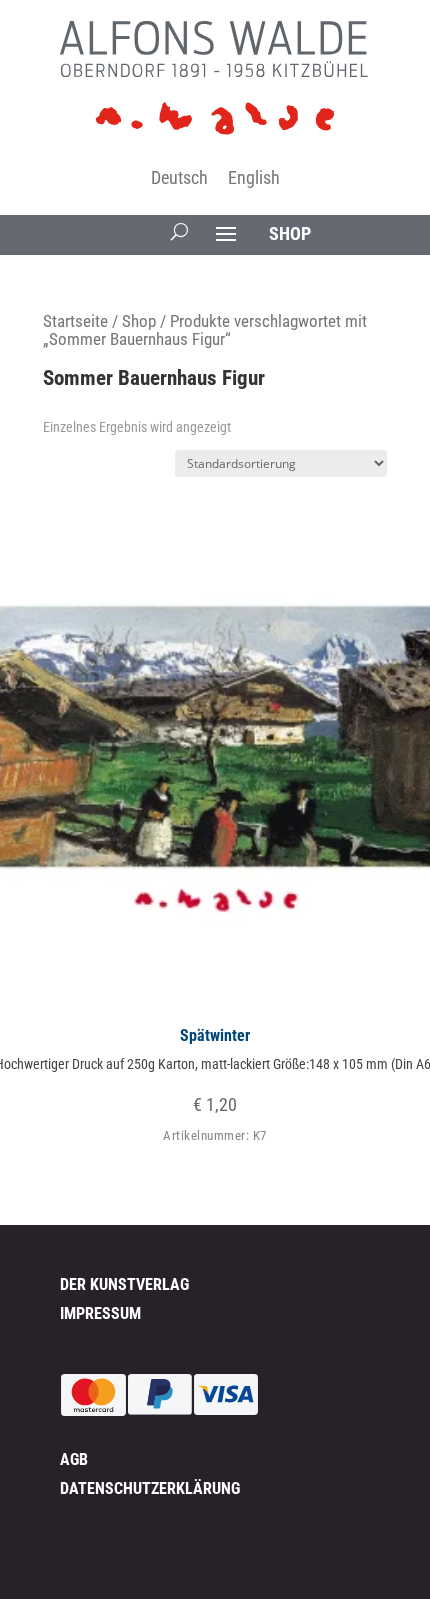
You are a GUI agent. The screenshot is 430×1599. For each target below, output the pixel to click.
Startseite (75, 321)
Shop (139, 321)
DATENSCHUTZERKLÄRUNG (150, 1488)
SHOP (290, 233)
